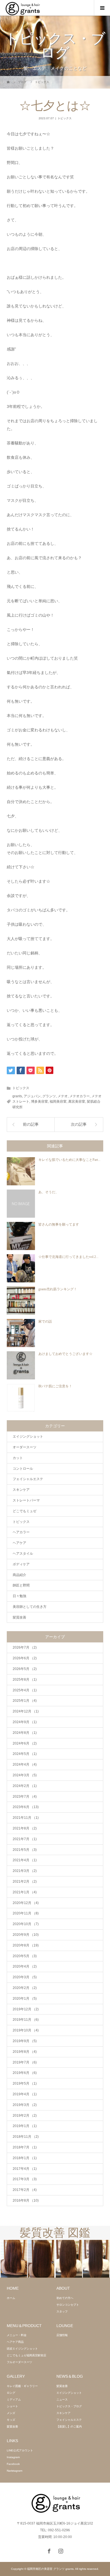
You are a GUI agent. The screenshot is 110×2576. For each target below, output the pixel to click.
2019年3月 (25, 2105)
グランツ (49, 1096)
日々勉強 (19, 1596)
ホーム (11, 2298)
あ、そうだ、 (49, 1192)
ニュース (62, 2399)
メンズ (11, 2413)
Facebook (13, 2464)
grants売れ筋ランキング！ (58, 1289)
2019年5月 (25, 2083)
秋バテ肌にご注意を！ (55, 1386)
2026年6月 (25, 1658)
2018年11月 (26, 2137)
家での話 (45, 1321)
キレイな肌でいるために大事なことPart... (69, 1160)
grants (17, 1096)
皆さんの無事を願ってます (59, 1224)
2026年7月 (25, 1647)
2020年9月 (26, 1935)
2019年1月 (25, 2126)
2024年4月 (25, 1764)
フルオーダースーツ (19, 2362)
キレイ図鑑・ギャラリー (22, 2386)
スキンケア (21, 1490)
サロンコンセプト (68, 2305)
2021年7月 (25, 1839)
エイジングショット (28, 1437)
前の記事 (31, 1124)
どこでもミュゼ (25, 1511)
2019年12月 (26, 2009)
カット (18, 1458)
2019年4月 (25, 2094)
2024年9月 (25, 1722)
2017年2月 (25, 2190)
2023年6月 (26, 1807)
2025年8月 (25, 1680)
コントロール (23, 1469)
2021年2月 (25, 1882)
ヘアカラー (21, 1532)
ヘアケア (19, 1543)
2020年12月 (26, 1903)
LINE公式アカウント (20, 2450)
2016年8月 (26, 2200)
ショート (12, 2406)
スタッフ (62, 2311)
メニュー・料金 (17, 2335)
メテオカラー (80, 1096)
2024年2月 (25, 1786)
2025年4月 (25, 1690)
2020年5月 (25, 1956)
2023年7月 (25, 1797)
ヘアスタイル (23, 1554)
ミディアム (14, 2399)
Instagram (13, 2457)
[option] (27, 2259)
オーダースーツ (25, 1447)
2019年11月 (26, 2020)
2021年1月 (25, 1892)
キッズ (11, 2420)
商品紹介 (19, 1575)
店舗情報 (62, 2335)
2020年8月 (26, 1945)
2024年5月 (25, 1754)
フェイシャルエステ (28, 1479)
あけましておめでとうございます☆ (65, 1354)
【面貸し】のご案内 (69, 2426)
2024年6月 (25, 1743)
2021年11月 (26, 1818)
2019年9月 (25, 2041)
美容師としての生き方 (30, 1607)
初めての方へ (65, 2298)
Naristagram (15, 2471)
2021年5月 (25, 1850)
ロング (11, 2393)
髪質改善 (19, 1617)
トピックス (65, 118)
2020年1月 (25, 1999)
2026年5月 (25, 1669)
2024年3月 (25, 1775)
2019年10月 (26, 2030)
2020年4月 (25, 1966)
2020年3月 (25, 1977)
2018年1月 (25, 2158)
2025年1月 (25, 1701)
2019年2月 (25, 2116)
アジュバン (32, 1096)
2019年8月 (25, 2052)
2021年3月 (25, 1871)
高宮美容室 (77, 1102)
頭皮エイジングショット (22, 2349)
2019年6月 (25, 2073)
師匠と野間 (21, 1585)
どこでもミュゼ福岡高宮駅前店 (27, 2355)
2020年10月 (26, 1924)
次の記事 (79, 1124)
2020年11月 (26, 1913)
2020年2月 (25, 1988)
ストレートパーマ (26, 1500)
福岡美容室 (58, 1102)
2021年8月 (25, 1828)
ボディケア (21, 1564)
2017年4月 (25, 2169)
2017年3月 (25, 2179)
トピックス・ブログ (69, 2406)
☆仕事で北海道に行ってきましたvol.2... (68, 1257)
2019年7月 (25, 2062)
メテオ (63, 1096)
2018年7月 (25, 2147)
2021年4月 (25, 1860)
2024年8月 (25, 1733)
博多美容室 (39, 1102)
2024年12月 (26, 1711)
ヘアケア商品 (15, 2342)
